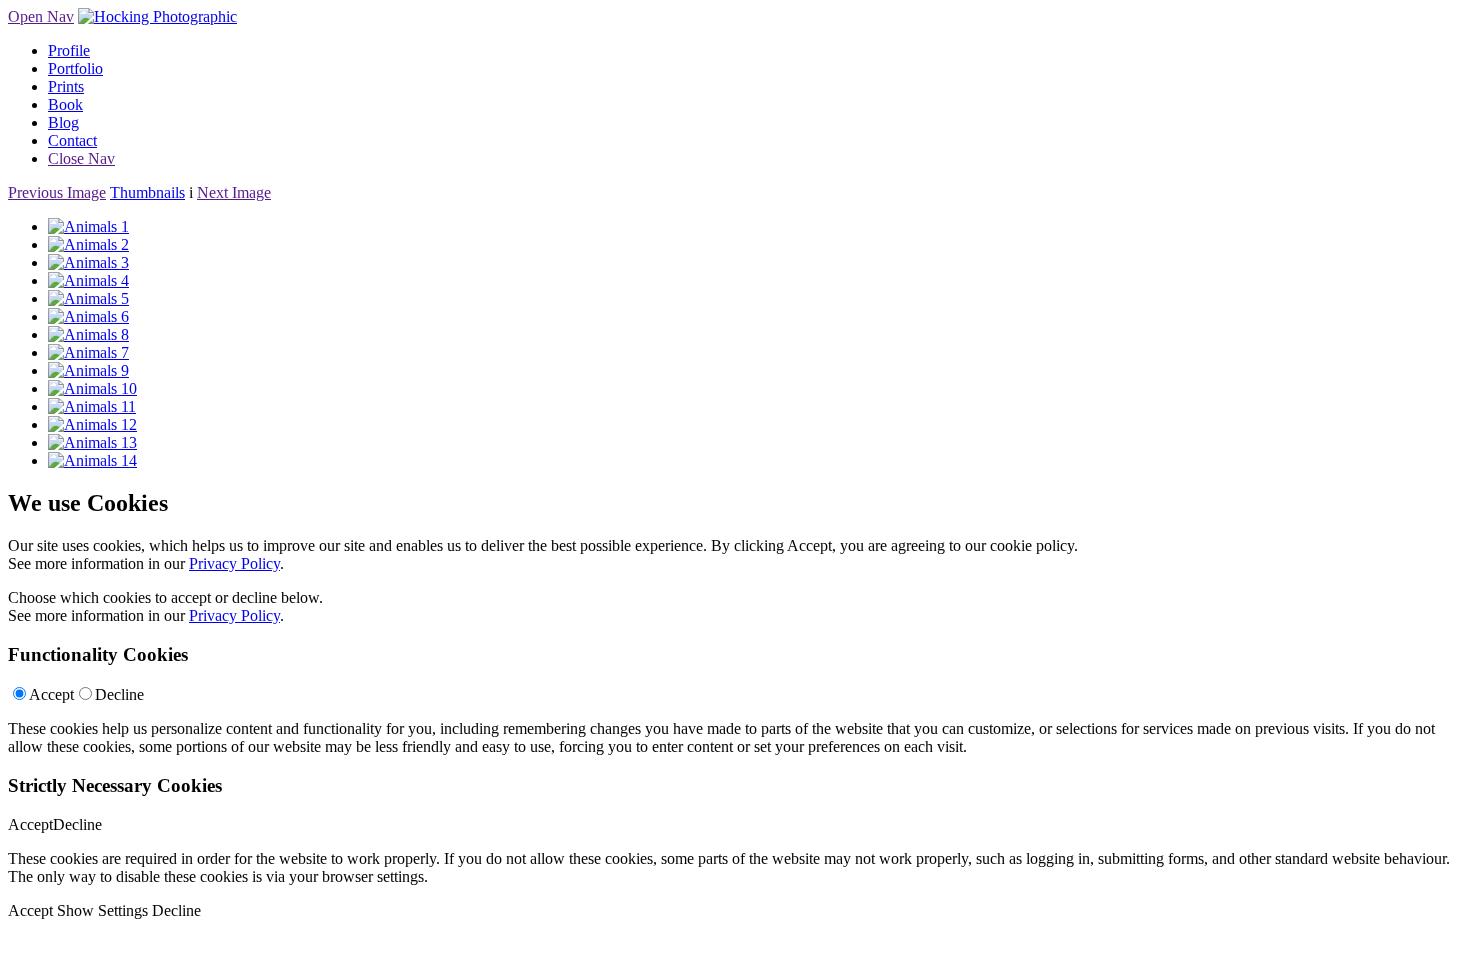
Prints (66, 86)
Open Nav (41, 16)
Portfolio (75, 68)
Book (65, 104)
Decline (119, 694)
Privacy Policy (234, 563)
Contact (72, 140)
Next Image (234, 192)
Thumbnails (147, 192)
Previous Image (57, 192)
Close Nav (81, 158)
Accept (51, 694)
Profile (69, 50)
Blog (63, 122)
